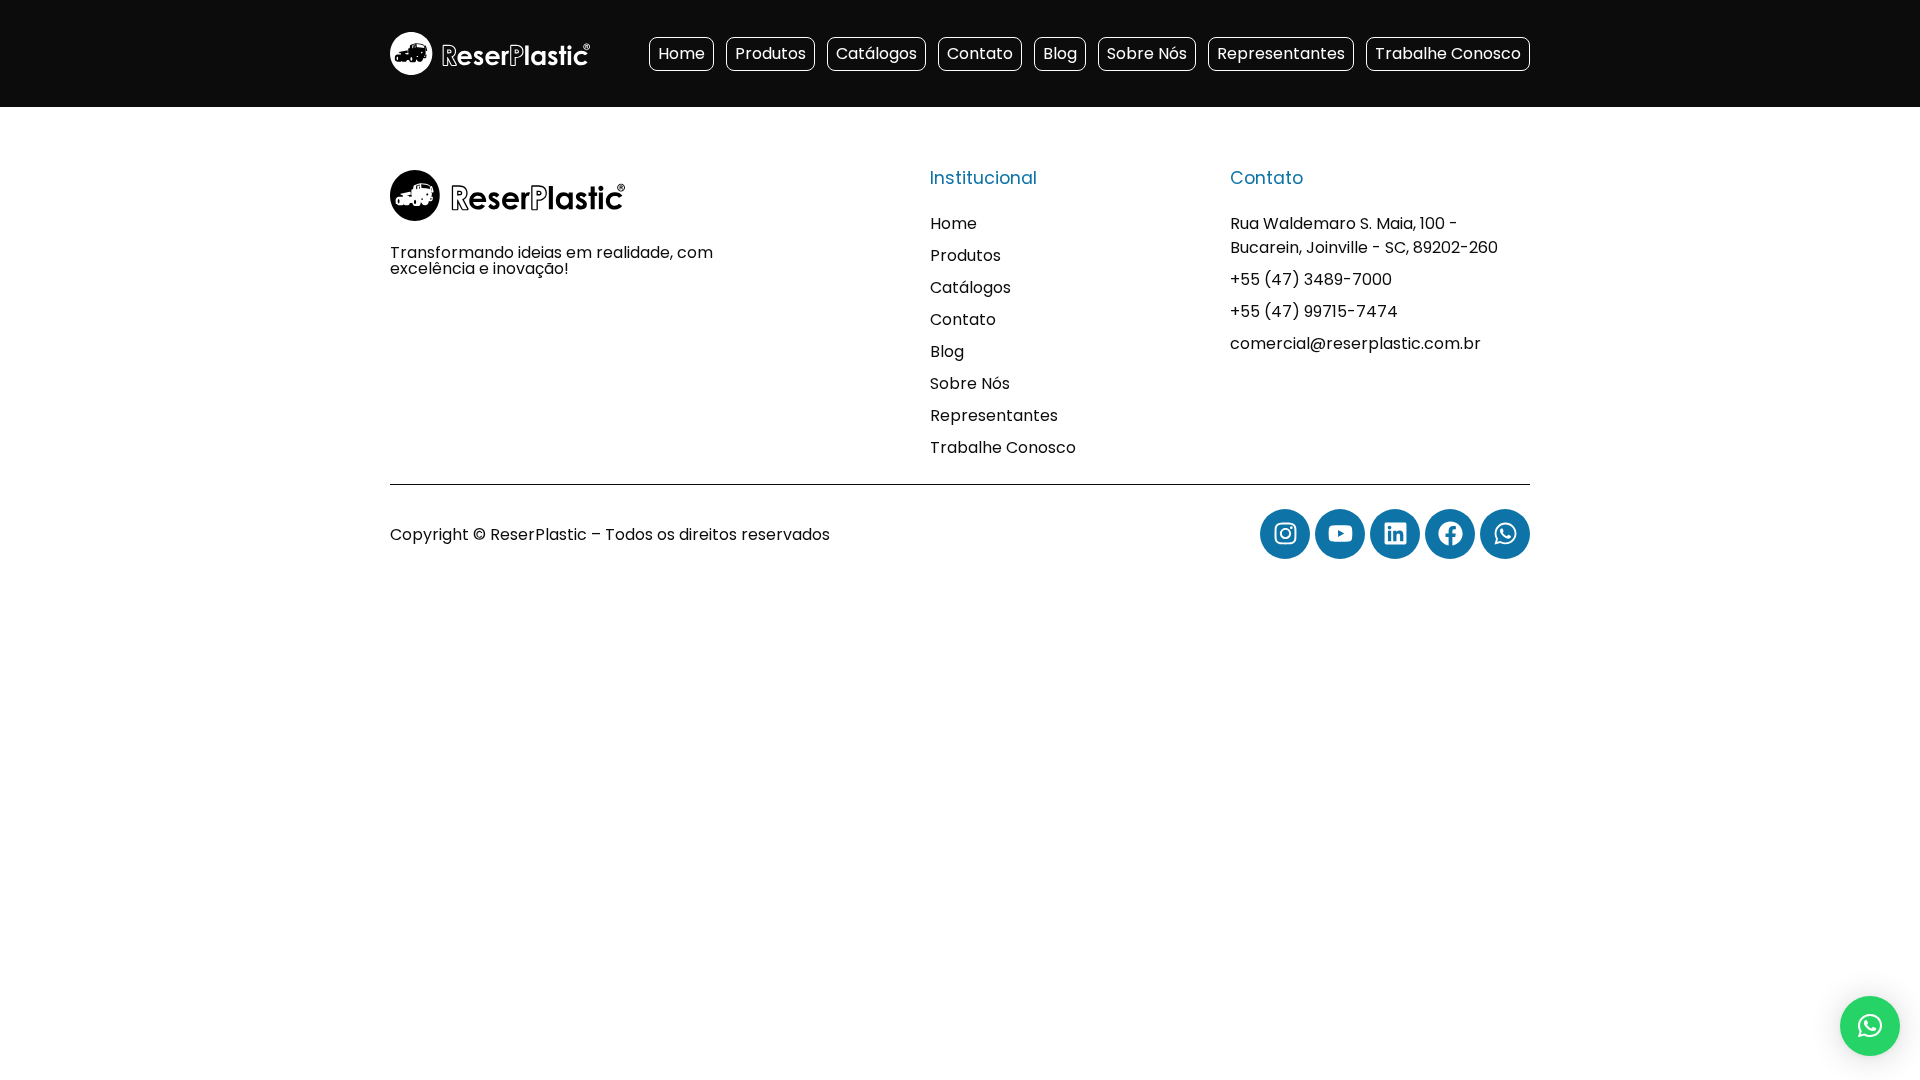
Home (681, 53)
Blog (1060, 53)
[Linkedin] (1395, 534)
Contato (980, 53)
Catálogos (876, 53)
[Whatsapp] (1505, 534)
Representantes (1281, 53)
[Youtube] (1340, 534)
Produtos (770, 53)
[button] (1870, 1026)
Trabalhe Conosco (1448, 53)
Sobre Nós (1147, 53)
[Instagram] (1285, 534)
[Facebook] (1450, 534)
